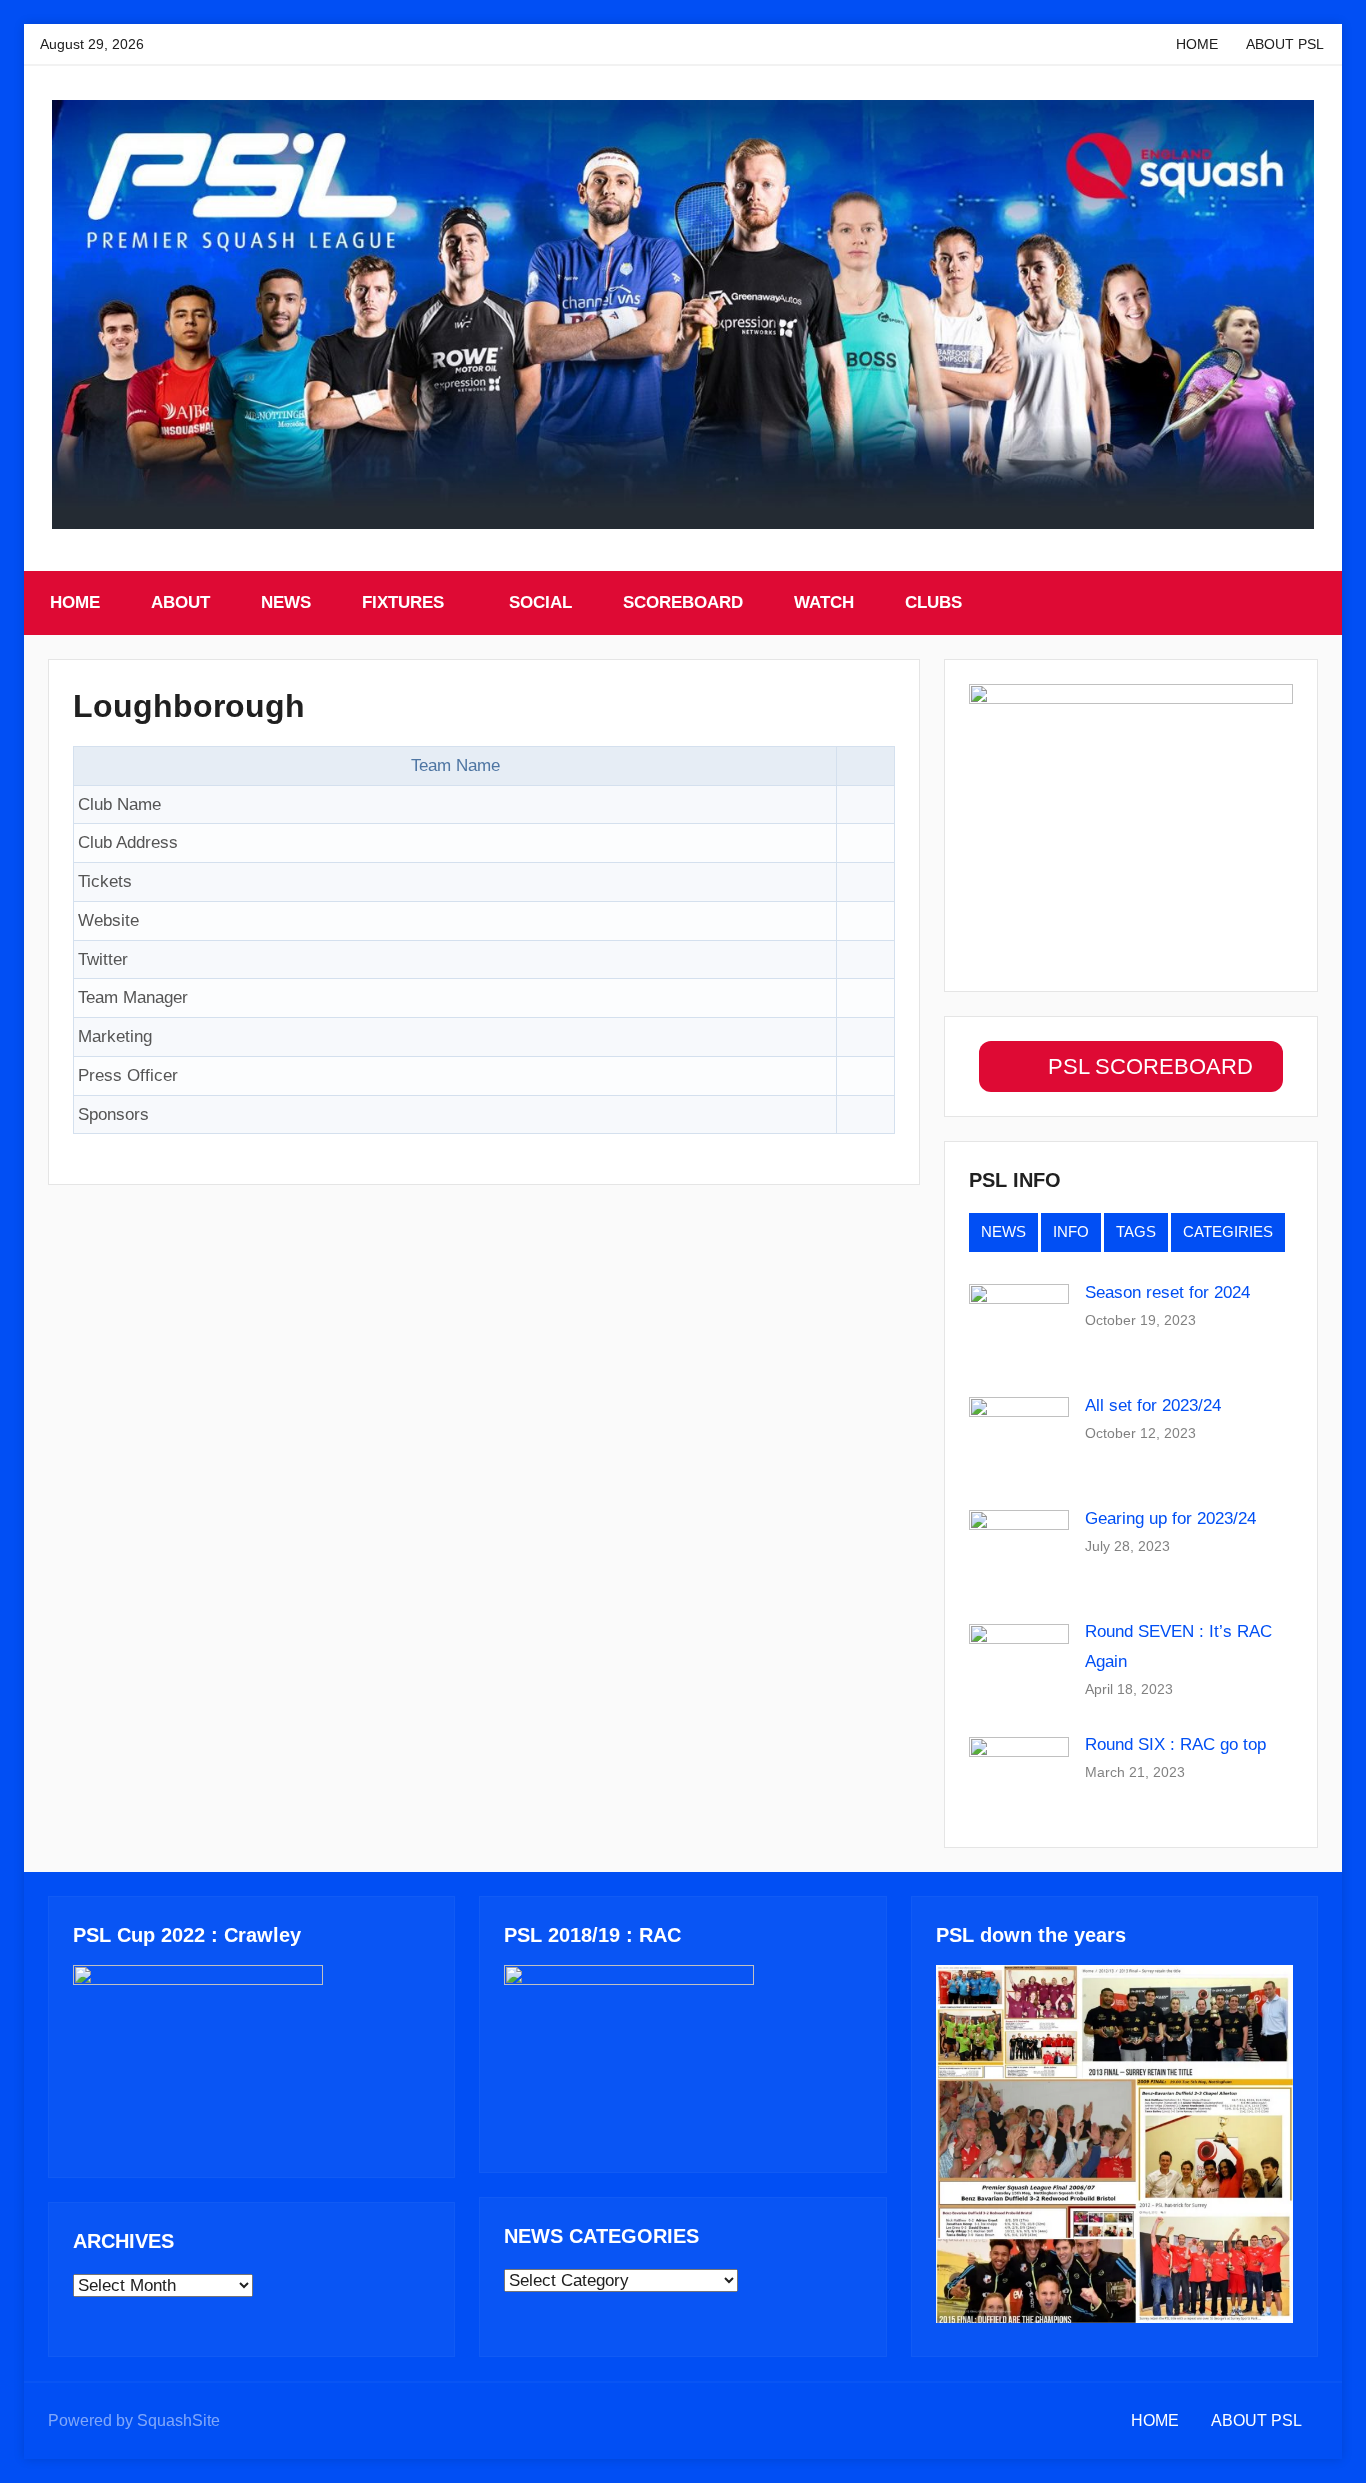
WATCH (824, 602)
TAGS (1136, 1231)
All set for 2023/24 (1153, 1405)
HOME (1197, 44)
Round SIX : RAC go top (1175, 1744)
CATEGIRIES (1228, 1231)
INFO (1071, 1231)
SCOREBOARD (683, 602)
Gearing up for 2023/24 (1170, 1518)
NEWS (286, 602)
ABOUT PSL (1285, 44)
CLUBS (933, 602)
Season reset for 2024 (1167, 1292)
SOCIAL (540, 602)
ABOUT (180, 602)
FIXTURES (403, 602)
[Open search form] (1305, 603)
